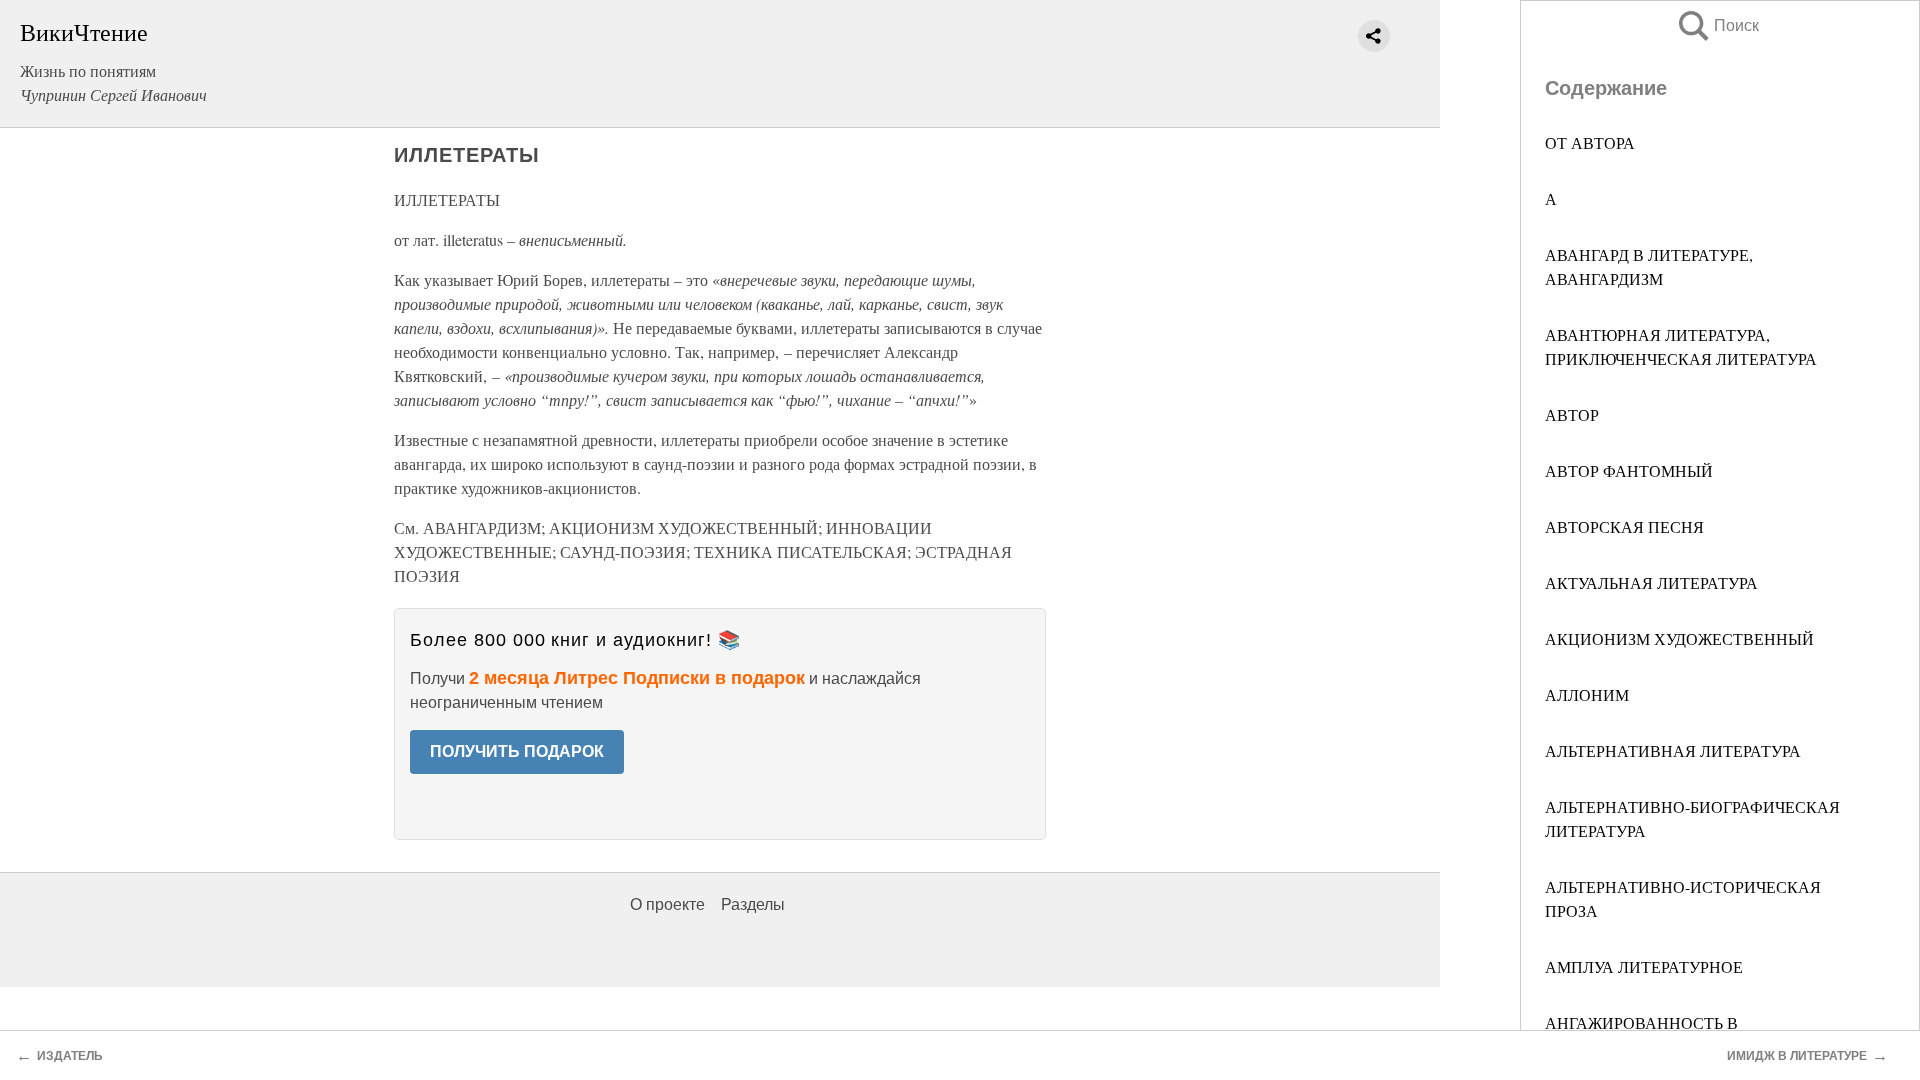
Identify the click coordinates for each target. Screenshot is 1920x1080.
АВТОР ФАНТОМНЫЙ (1629, 470)
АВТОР (1572, 414)
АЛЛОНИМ (1587, 694)
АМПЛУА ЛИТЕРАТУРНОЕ (1644, 966)
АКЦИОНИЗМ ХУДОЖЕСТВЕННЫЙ (1679, 638)
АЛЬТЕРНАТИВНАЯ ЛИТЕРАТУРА (1673, 750)
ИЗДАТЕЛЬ (70, 1056)
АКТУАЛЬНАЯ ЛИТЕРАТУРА (1651, 582)
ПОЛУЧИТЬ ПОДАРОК (517, 751)
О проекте (667, 904)
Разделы (753, 904)
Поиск (1717, 25)
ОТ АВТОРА (1590, 142)
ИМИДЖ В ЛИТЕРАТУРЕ (1797, 1056)
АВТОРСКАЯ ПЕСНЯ (1624, 526)
